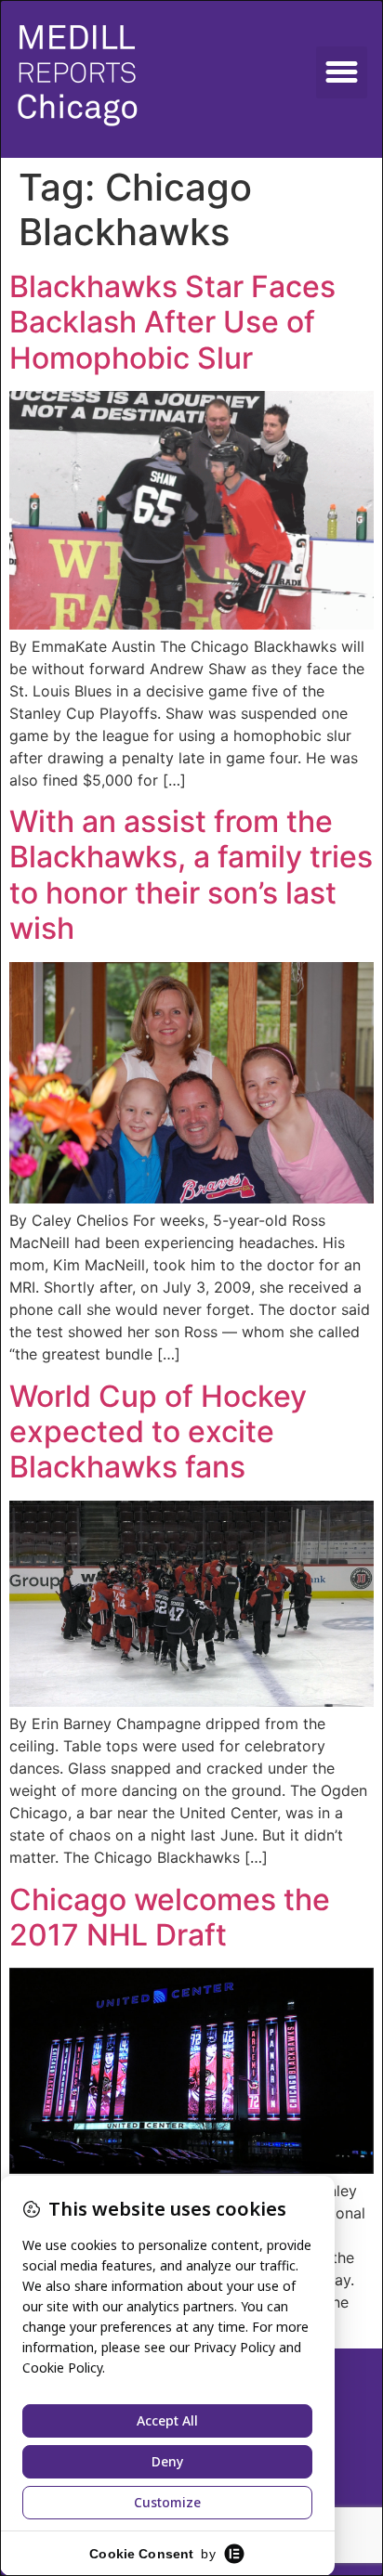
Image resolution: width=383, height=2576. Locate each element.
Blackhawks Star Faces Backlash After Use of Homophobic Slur (172, 322)
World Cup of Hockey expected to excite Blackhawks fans (158, 1432)
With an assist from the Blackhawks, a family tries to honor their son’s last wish (191, 875)
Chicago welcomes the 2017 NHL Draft (170, 1917)
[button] (342, 72)
